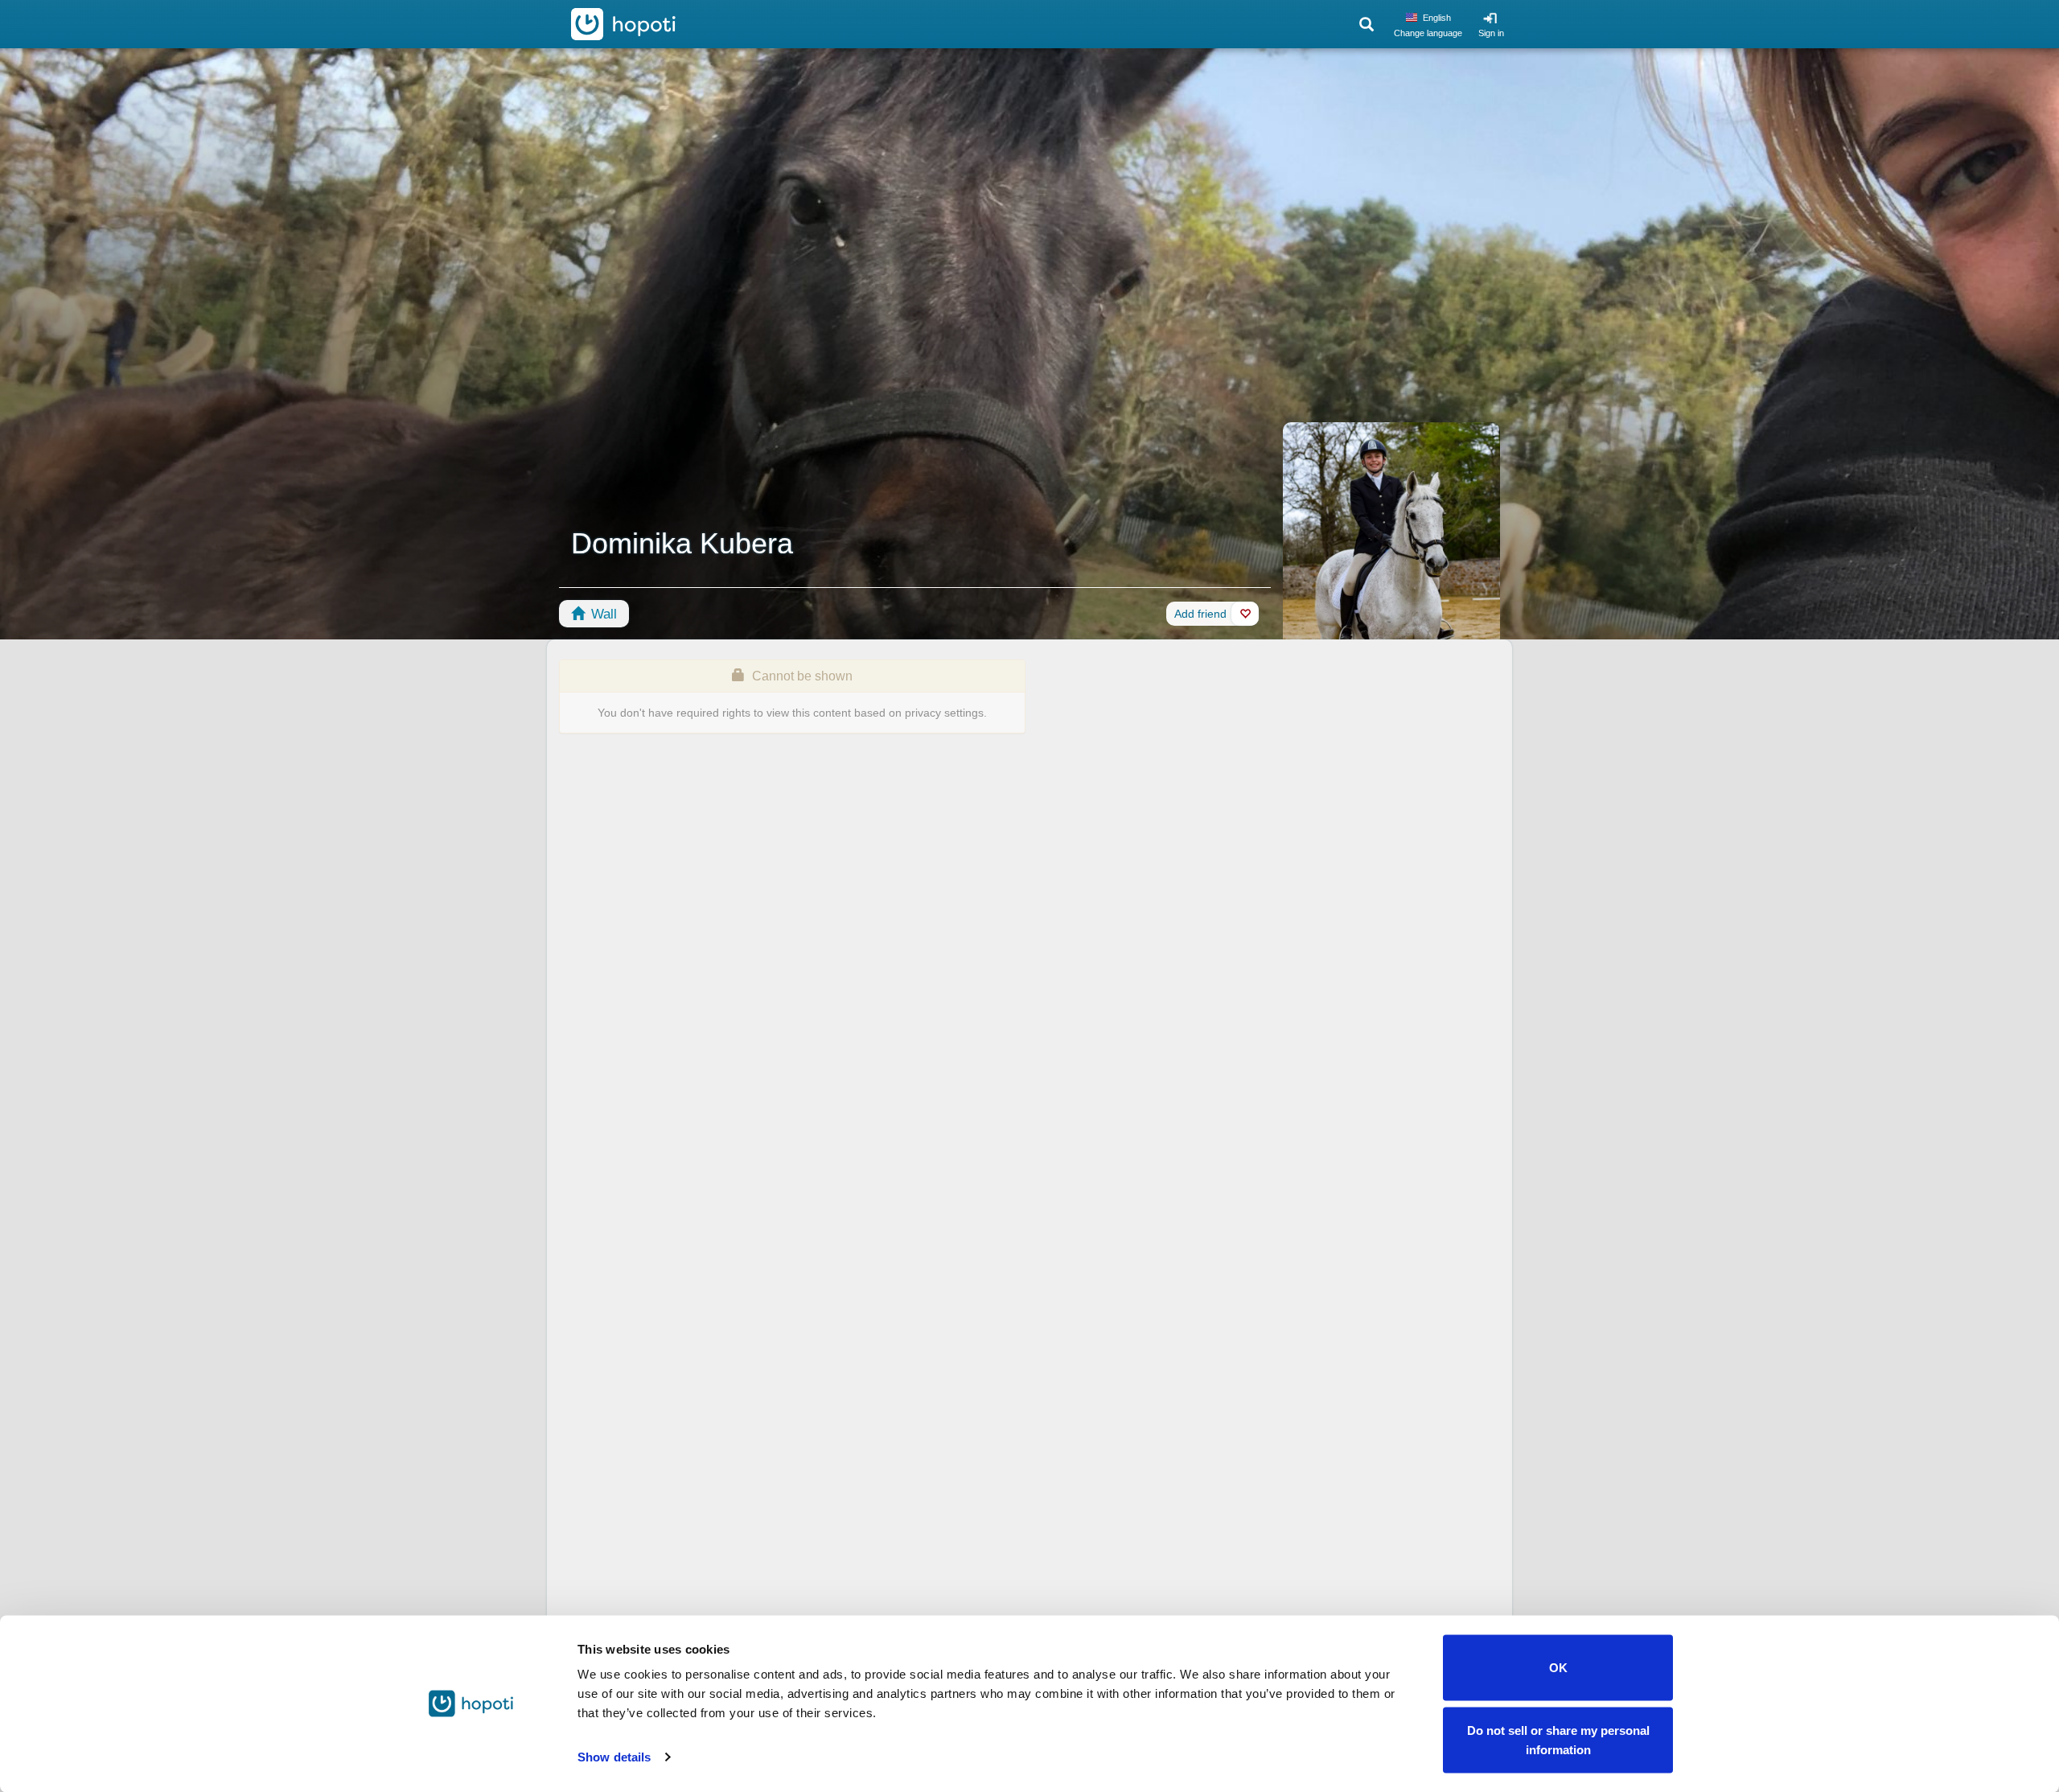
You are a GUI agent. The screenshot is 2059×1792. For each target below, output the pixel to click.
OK (1558, 1668)
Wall (602, 614)
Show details (614, 1757)
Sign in (1491, 33)
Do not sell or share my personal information (1558, 1739)
